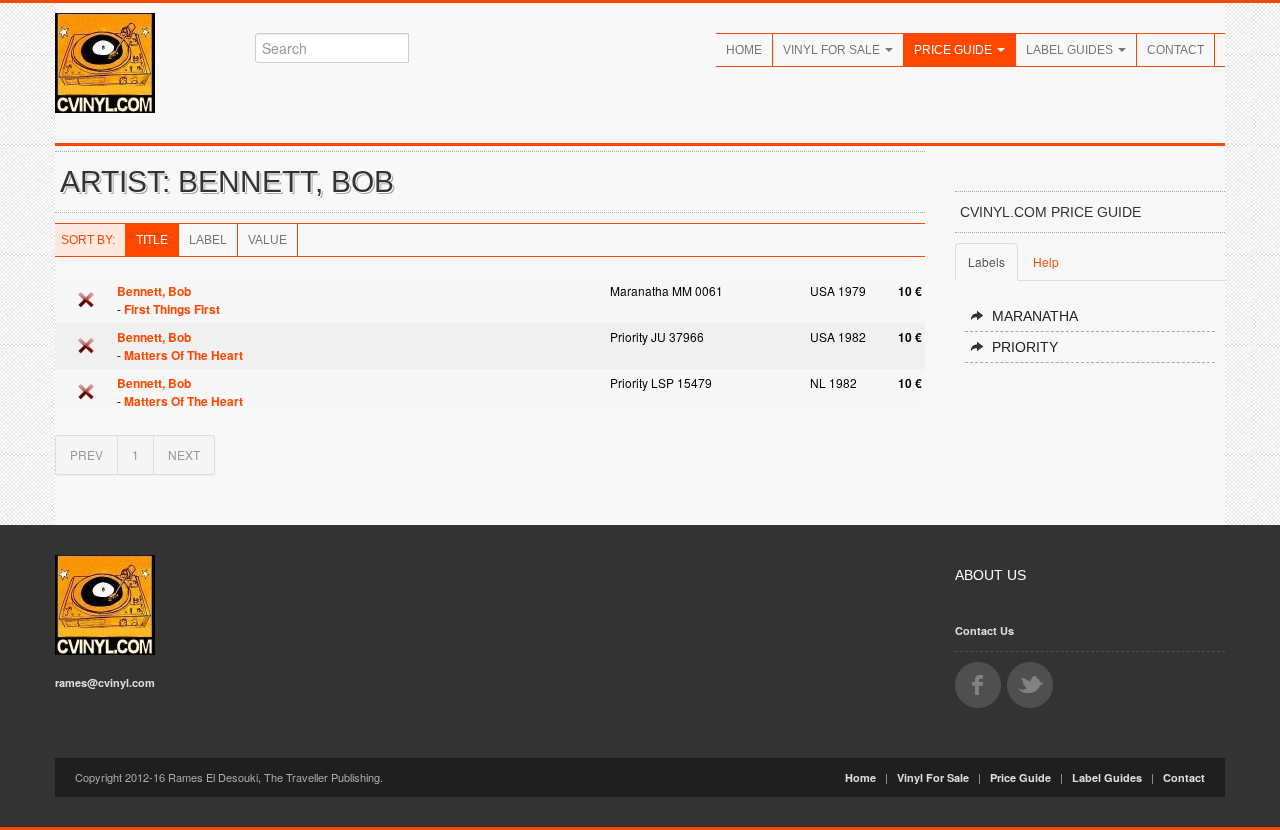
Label (208, 240)
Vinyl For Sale (833, 50)
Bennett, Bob (154, 291)
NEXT (184, 454)
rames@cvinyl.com (105, 682)
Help (1046, 261)
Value (267, 240)
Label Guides (1071, 50)
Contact (1175, 50)
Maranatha (1035, 316)
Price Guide (954, 50)
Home (744, 50)
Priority (1025, 347)
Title (152, 240)
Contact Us (984, 630)
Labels (986, 261)
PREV (86, 454)
